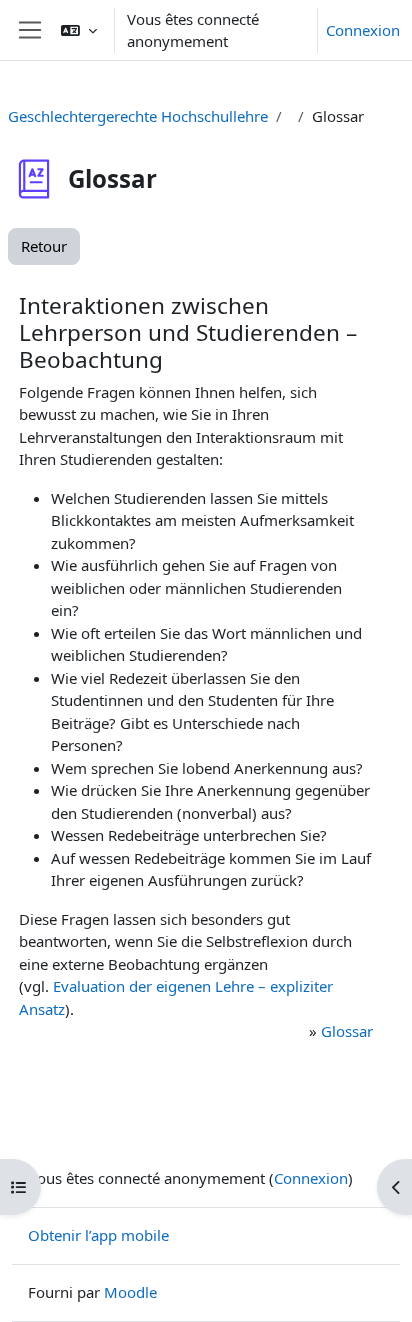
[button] (79, 30)
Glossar (347, 1031)
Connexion (363, 30)
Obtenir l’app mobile (98, 1235)
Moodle (130, 1292)
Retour (44, 246)
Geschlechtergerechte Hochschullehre (138, 116)
